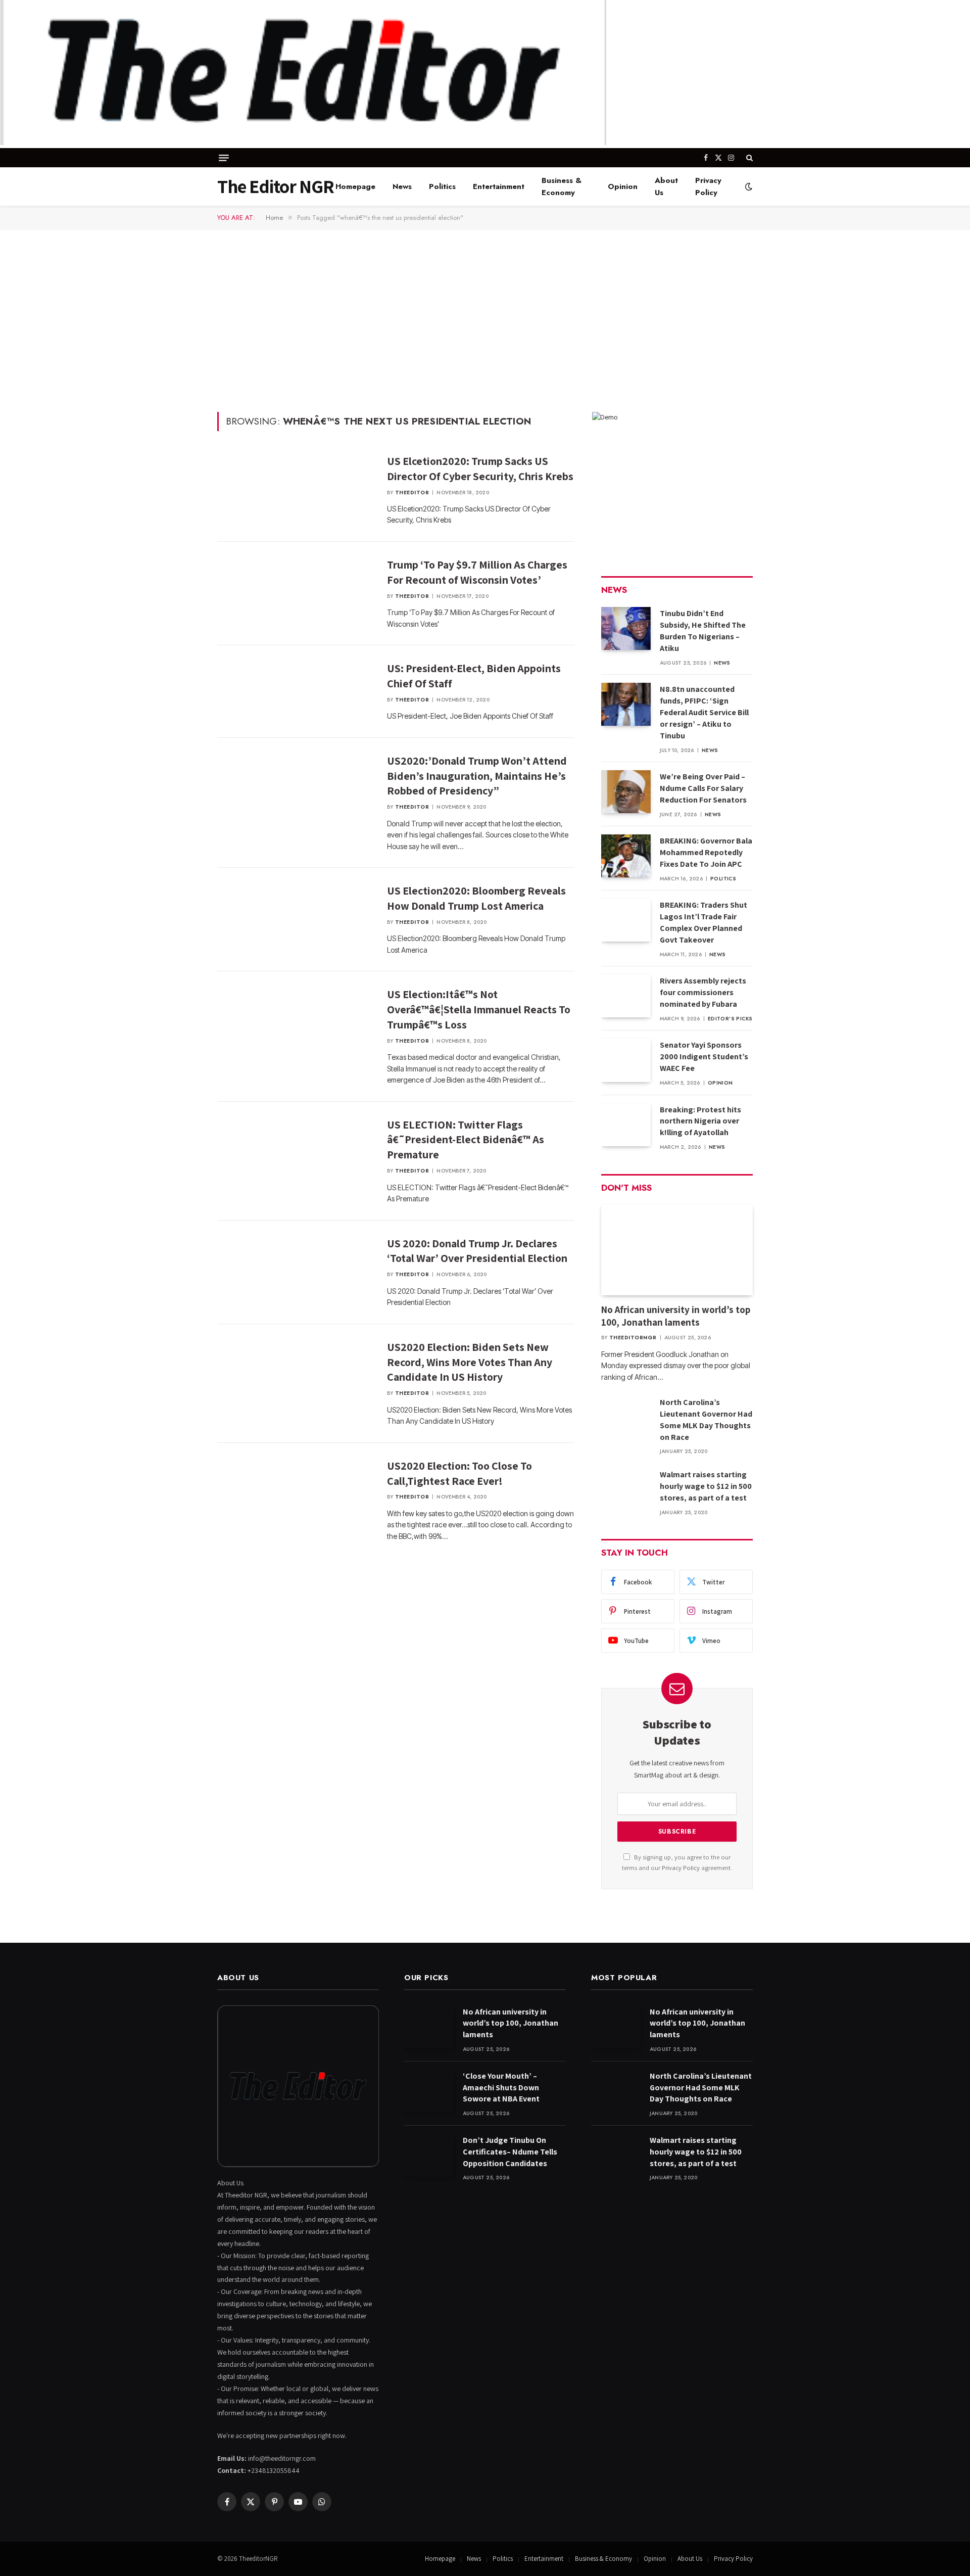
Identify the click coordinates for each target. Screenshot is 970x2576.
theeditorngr (633, 1338)
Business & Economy (562, 186)
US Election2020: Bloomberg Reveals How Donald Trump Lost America (476, 898)
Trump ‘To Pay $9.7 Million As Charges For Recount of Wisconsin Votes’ (477, 572)
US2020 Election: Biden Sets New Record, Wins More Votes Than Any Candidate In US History (470, 1362)
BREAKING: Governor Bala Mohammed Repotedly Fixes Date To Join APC (706, 852)
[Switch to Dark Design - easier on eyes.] (748, 186)
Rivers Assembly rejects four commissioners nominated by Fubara (703, 992)
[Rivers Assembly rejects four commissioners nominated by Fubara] (626, 996)
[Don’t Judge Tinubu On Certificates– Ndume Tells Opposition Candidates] (429, 2155)
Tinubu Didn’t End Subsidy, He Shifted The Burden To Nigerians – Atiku (703, 631)
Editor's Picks (730, 1019)
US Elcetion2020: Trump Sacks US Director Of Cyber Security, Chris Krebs (480, 469)
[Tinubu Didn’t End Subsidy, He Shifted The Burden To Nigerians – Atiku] (626, 628)
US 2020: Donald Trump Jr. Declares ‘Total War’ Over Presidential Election (477, 1251)
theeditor (412, 493)
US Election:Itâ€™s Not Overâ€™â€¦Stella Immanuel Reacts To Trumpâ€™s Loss (479, 1009)
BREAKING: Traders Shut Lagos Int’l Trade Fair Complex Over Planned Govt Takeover (704, 922)
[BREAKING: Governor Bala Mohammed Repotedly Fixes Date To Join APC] (626, 856)
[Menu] (224, 158)
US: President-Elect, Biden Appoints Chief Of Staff (474, 676)
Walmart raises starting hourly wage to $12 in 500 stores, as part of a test (706, 1486)
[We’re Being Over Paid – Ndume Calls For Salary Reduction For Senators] (626, 792)
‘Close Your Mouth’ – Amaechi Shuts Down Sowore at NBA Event (501, 2088)
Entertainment (499, 186)
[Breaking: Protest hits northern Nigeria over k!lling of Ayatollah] (626, 1125)
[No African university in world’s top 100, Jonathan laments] (677, 1250)
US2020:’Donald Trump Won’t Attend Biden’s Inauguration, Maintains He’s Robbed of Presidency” (477, 776)
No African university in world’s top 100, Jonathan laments (676, 1316)
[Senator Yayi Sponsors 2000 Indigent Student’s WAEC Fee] (626, 1060)
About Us (666, 186)
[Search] (748, 158)
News (402, 186)
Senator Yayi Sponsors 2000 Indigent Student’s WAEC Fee (704, 1057)
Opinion (623, 186)
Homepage (355, 186)
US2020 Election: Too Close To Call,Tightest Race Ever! (459, 1473)
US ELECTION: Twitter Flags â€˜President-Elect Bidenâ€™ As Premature (466, 1140)
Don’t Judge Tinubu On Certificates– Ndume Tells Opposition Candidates (510, 2152)
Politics (442, 186)
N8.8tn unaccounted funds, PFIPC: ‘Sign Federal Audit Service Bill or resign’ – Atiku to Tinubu (704, 712)
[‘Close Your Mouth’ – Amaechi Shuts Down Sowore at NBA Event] (429, 2091)
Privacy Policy (708, 186)
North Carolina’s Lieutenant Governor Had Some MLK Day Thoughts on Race (706, 1420)
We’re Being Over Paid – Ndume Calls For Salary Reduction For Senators (703, 788)
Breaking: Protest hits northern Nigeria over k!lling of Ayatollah (700, 1121)
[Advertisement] (485, 320)
